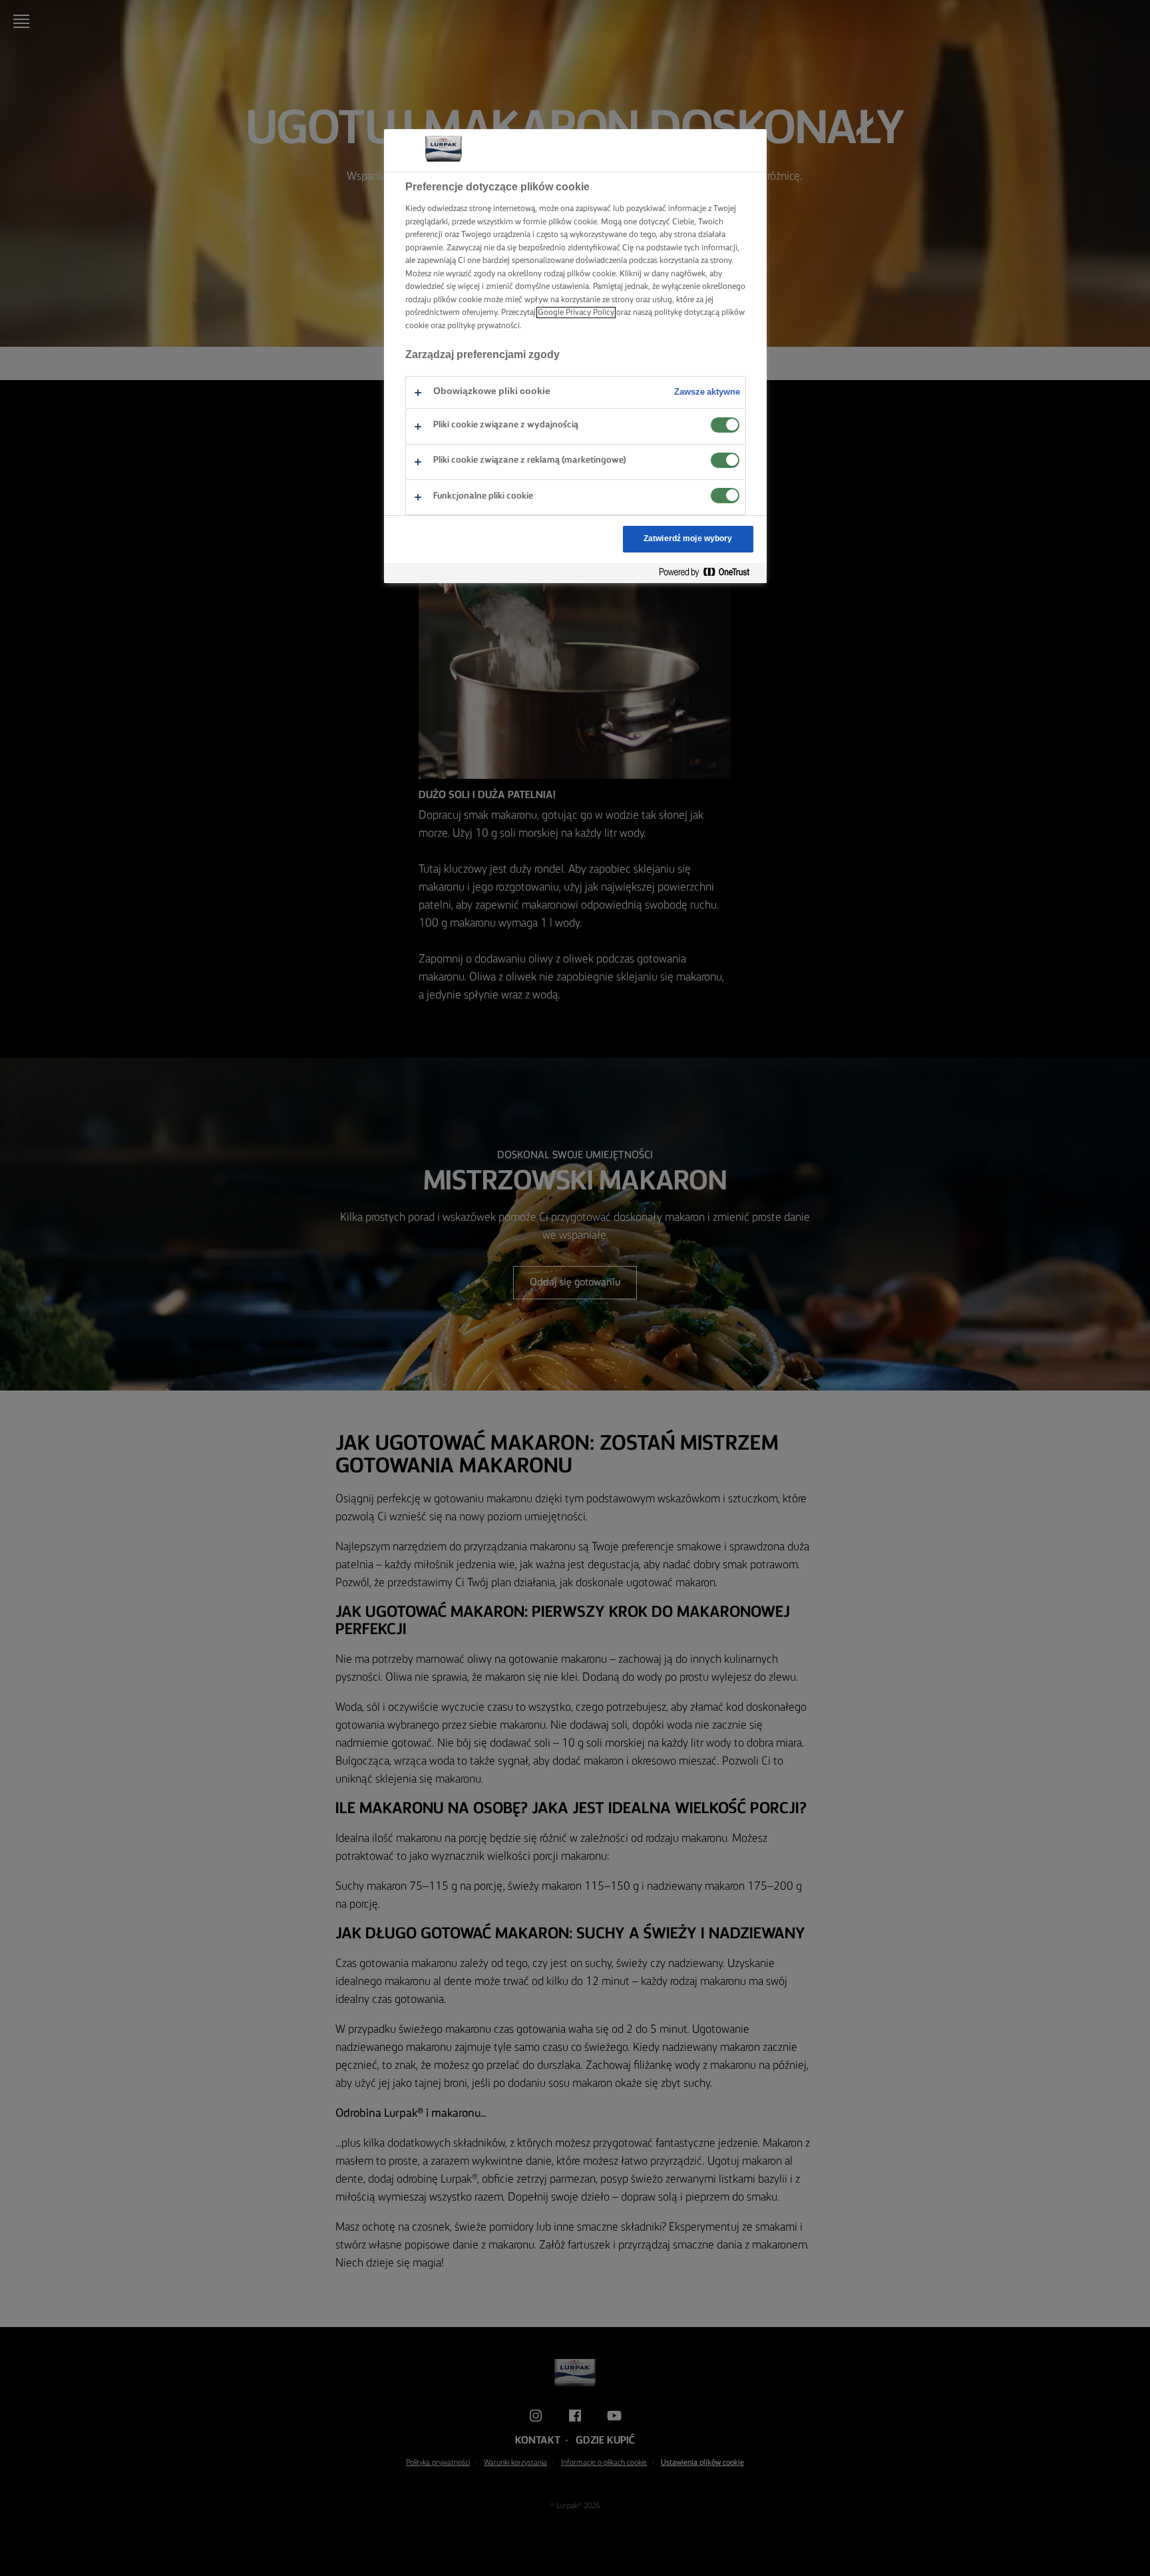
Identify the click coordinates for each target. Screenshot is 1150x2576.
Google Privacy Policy (576, 313)
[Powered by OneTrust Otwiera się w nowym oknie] (709, 573)
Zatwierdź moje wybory (688, 539)
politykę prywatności (483, 326)
